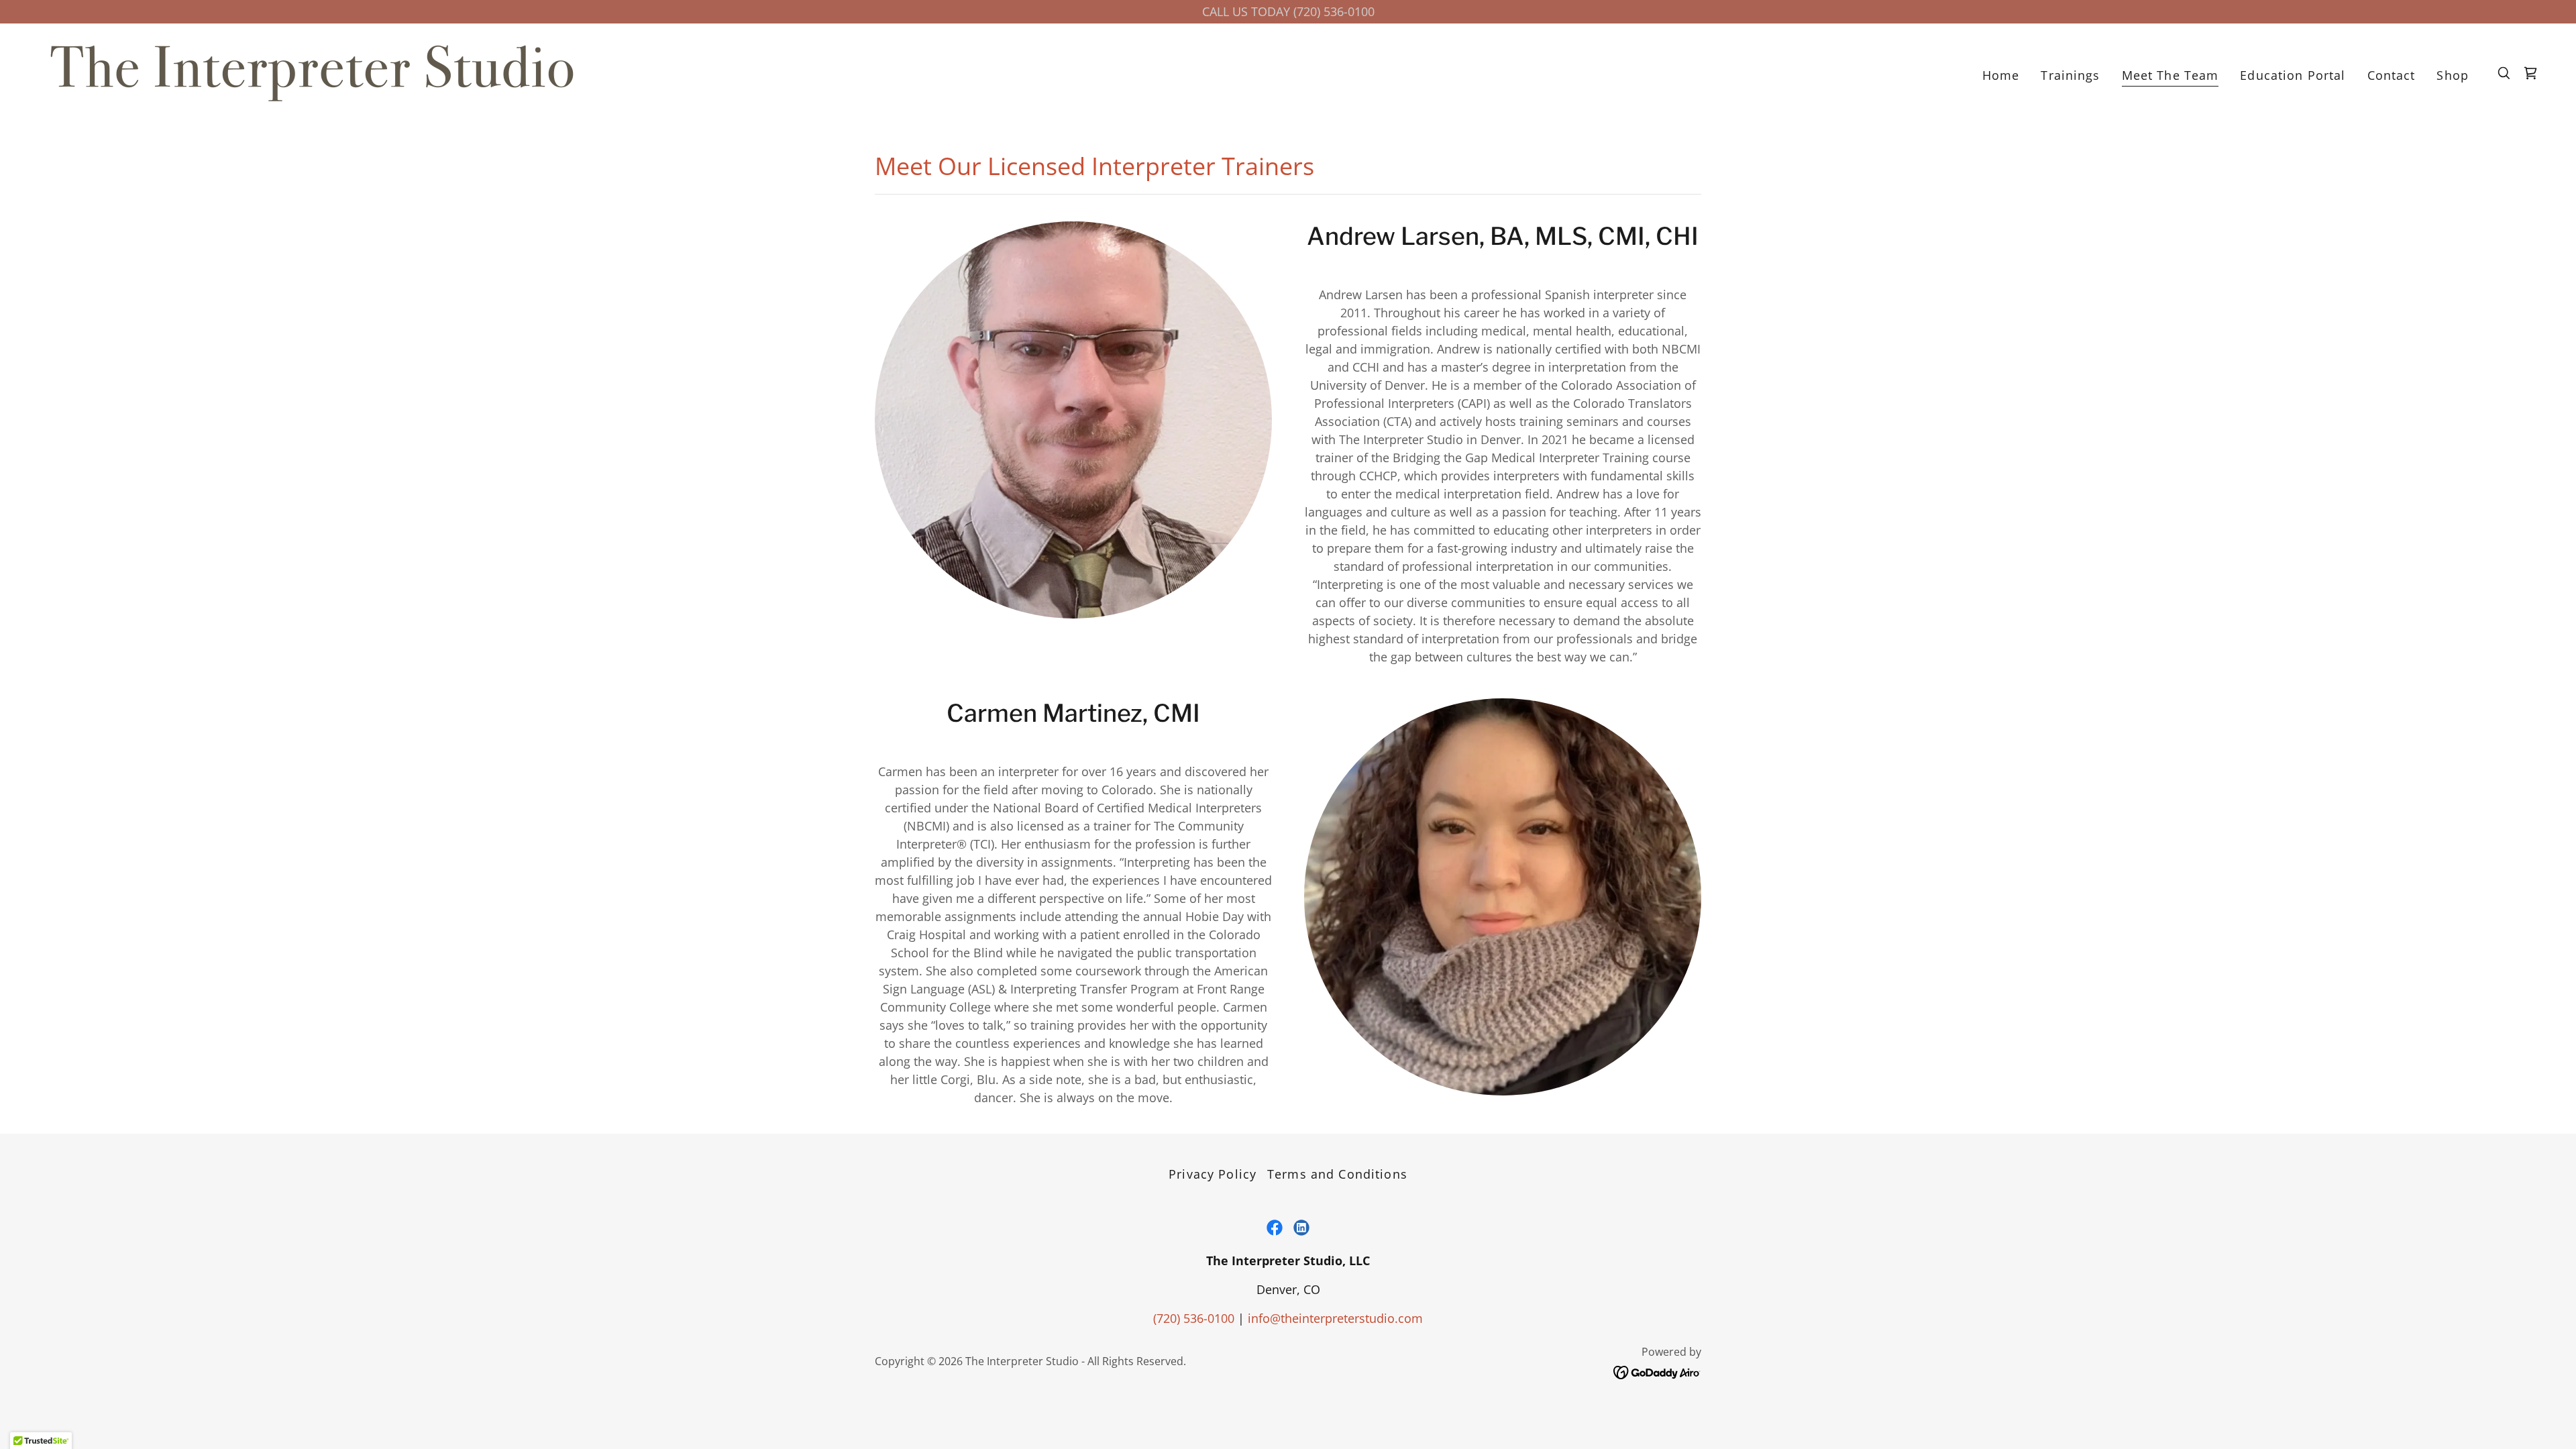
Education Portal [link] (2293, 75)
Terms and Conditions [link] (1337, 1174)
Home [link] (2001, 75)
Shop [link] (2453, 75)
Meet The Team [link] (2170, 75)
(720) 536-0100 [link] (1194, 1318)
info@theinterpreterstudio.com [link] (1335, 1318)
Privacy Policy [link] (1213, 1174)
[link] (312, 72)
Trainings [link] (2070, 75)
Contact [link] (2392, 75)
